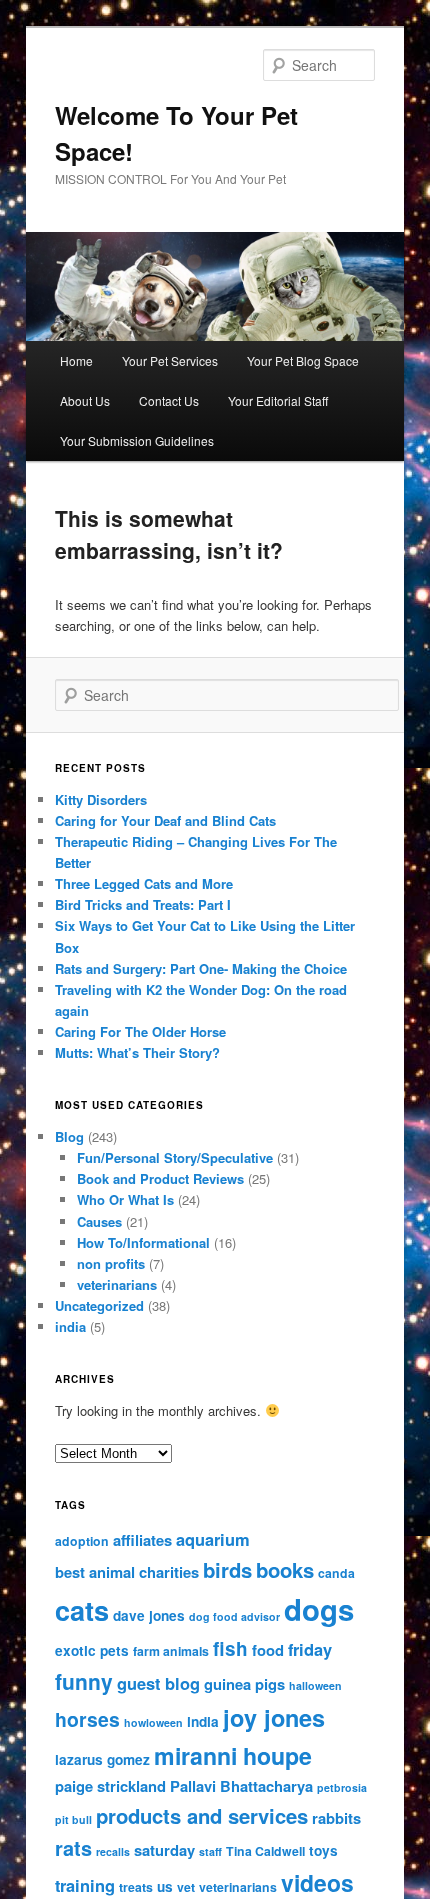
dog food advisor (234, 1616)
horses (87, 1719)
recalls (113, 1851)
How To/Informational (143, 1242)
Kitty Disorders (101, 799)
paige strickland (110, 1786)
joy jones (274, 1717)
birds (227, 1569)
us (165, 1886)
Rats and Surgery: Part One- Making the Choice (201, 968)
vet (186, 1887)
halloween (315, 1685)
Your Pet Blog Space (303, 360)
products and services (202, 1815)
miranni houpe (233, 1755)
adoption (82, 1541)
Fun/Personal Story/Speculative (175, 1157)
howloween (153, 1722)
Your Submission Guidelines (137, 440)
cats (82, 1609)
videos (317, 1882)
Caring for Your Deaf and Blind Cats (165, 820)
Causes (99, 1221)
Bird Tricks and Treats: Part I (143, 904)
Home (76, 360)
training (85, 1885)
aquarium (213, 1539)
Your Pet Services (170, 360)
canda (336, 1573)
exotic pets (92, 1650)
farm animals (171, 1651)
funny (84, 1681)
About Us (85, 400)
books (285, 1569)
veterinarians (117, 1284)
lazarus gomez (102, 1759)
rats (73, 1848)
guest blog (158, 1683)
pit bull (73, 1819)
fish (230, 1648)
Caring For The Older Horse (140, 1031)
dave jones (149, 1615)
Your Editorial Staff (278, 400)
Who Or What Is (125, 1199)
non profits (111, 1263)
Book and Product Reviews (160, 1178)
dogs (319, 1609)
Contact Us (169, 400)
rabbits (336, 1818)
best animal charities (127, 1572)
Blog (69, 1136)
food (268, 1650)
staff (210, 1851)
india (70, 1326)
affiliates (142, 1540)
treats (136, 1887)
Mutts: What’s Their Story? (137, 1052)
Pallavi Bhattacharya (241, 1786)
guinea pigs (244, 1684)
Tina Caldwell (265, 1851)
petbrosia (342, 1787)
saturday (164, 1850)
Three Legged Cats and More (144, 883)
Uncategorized (99, 1305)
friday (310, 1649)
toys (323, 1850)
